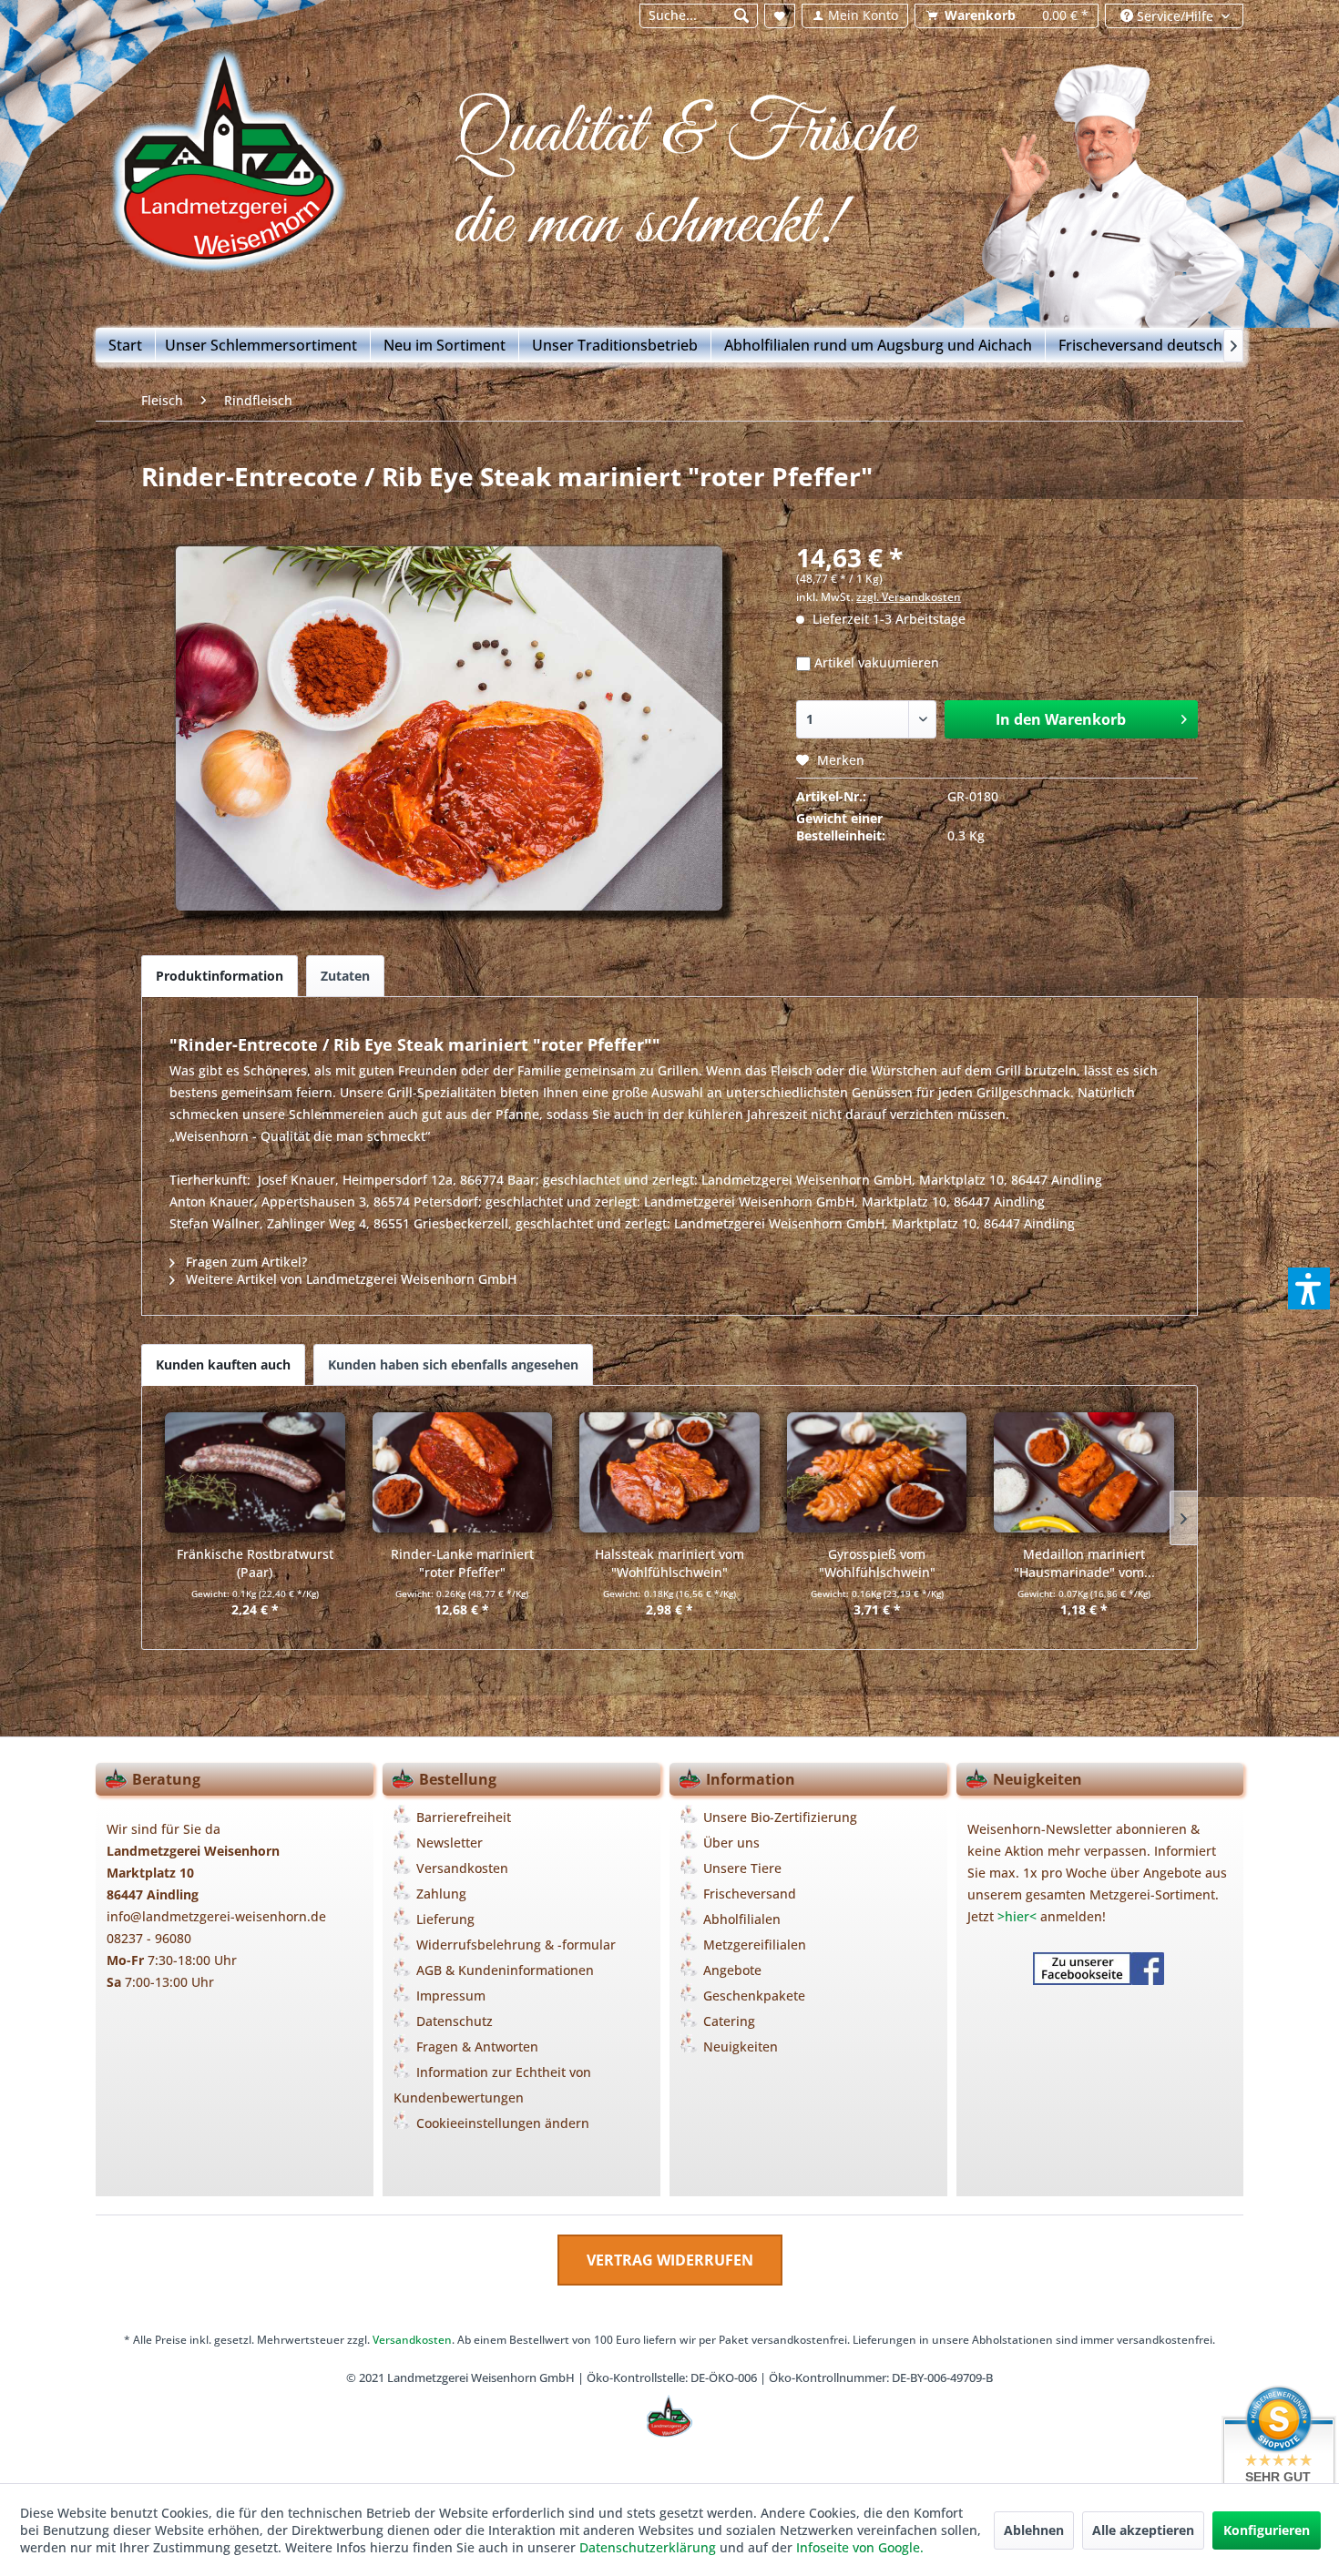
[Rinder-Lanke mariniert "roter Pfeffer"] (463, 1472)
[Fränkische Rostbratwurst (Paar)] (255, 1472)
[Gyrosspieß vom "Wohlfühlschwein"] (877, 1472)
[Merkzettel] (780, 16)
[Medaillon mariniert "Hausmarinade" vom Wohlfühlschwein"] (1084, 1472)
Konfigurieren (1267, 2530)
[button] (1309, 1288)
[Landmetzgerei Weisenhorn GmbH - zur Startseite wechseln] (242, 167)
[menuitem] (698, 16)
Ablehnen (1034, 2530)
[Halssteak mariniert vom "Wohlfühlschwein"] (669, 1472)
